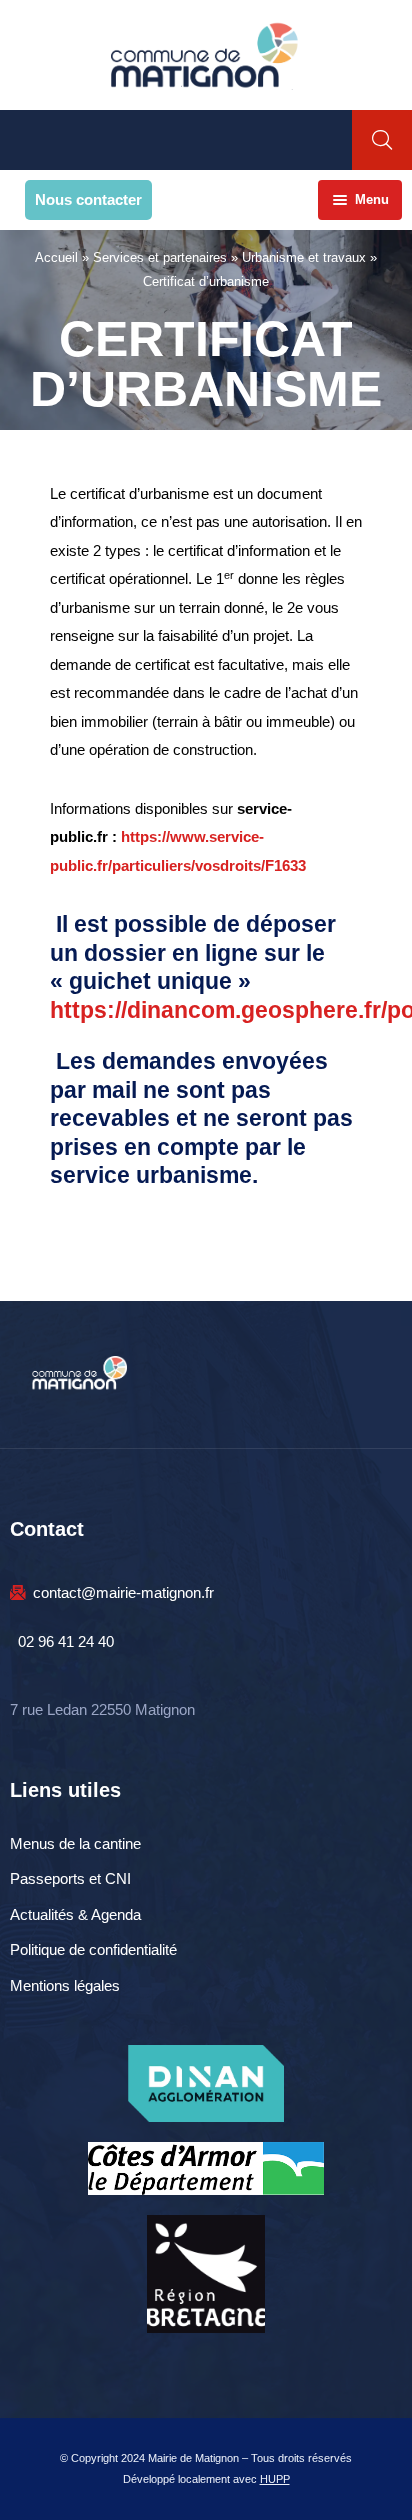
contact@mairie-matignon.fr (123, 1592)
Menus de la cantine (75, 1843)
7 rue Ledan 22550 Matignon (102, 1709)
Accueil (56, 257)
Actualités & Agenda (75, 1914)
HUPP (275, 2479)
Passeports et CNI (70, 1878)
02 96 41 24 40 (66, 1641)
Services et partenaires (160, 257)
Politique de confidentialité (93, 1949)
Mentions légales (65, 1985)
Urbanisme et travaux (304, 257)
